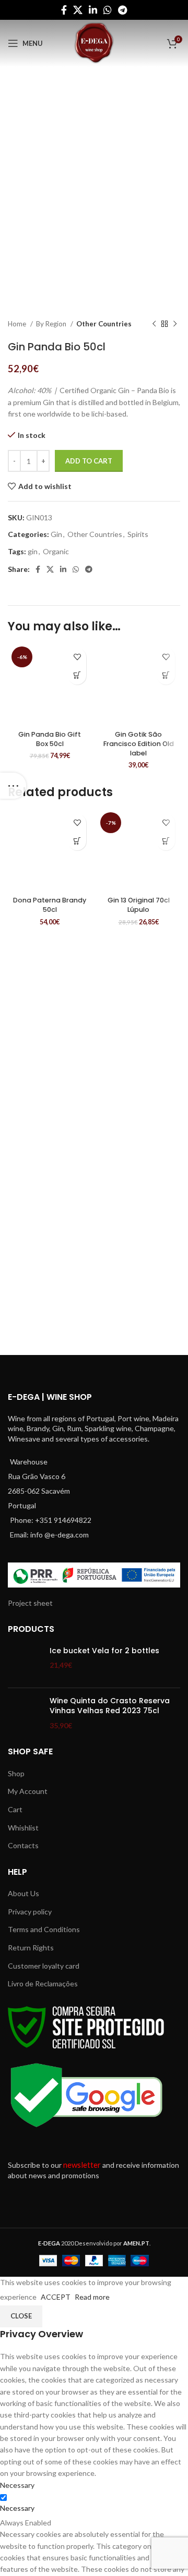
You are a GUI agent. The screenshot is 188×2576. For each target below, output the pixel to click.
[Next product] (175, 324)
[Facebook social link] (64, 10)
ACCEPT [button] (56, 2297)
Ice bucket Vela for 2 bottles (104, 1651)
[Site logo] (94, 42)
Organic (56, 551)
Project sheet (30, 1603)
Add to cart (89, 461)
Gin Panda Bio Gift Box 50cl (50, 739)
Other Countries (104, 324)
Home (18, 324)
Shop (16, 1773)
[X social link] (78, 10)
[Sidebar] (13, 786)
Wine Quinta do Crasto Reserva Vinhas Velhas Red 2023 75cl (110, 1706)
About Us (23, 1893)
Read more (92, 2297)
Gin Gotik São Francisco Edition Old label (139, 743)
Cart (15, 1809)
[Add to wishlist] (77, 657)
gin (33, 551)
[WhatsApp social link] (108, 10)
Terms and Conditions (44, 1929)
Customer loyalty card (44, 1966)
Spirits (138, 534)
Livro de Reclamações (43, 1983)
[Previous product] (154, 324)
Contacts (23, 1845)
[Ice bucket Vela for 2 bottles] (25, 1663)
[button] (77, 675)
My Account (28, 1791)
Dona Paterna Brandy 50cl (50, 905)
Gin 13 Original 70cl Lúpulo (139, 905)
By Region (52, 324)
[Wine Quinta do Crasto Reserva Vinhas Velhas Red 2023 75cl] (25, 1713)
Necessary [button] (17, 2485)
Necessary (17, 2508)
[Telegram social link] (122, 10)
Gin (56, 534)
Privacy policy (30, 1912)
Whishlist (23, 1828)
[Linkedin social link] (93, 10)
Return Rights (31, 1948)
